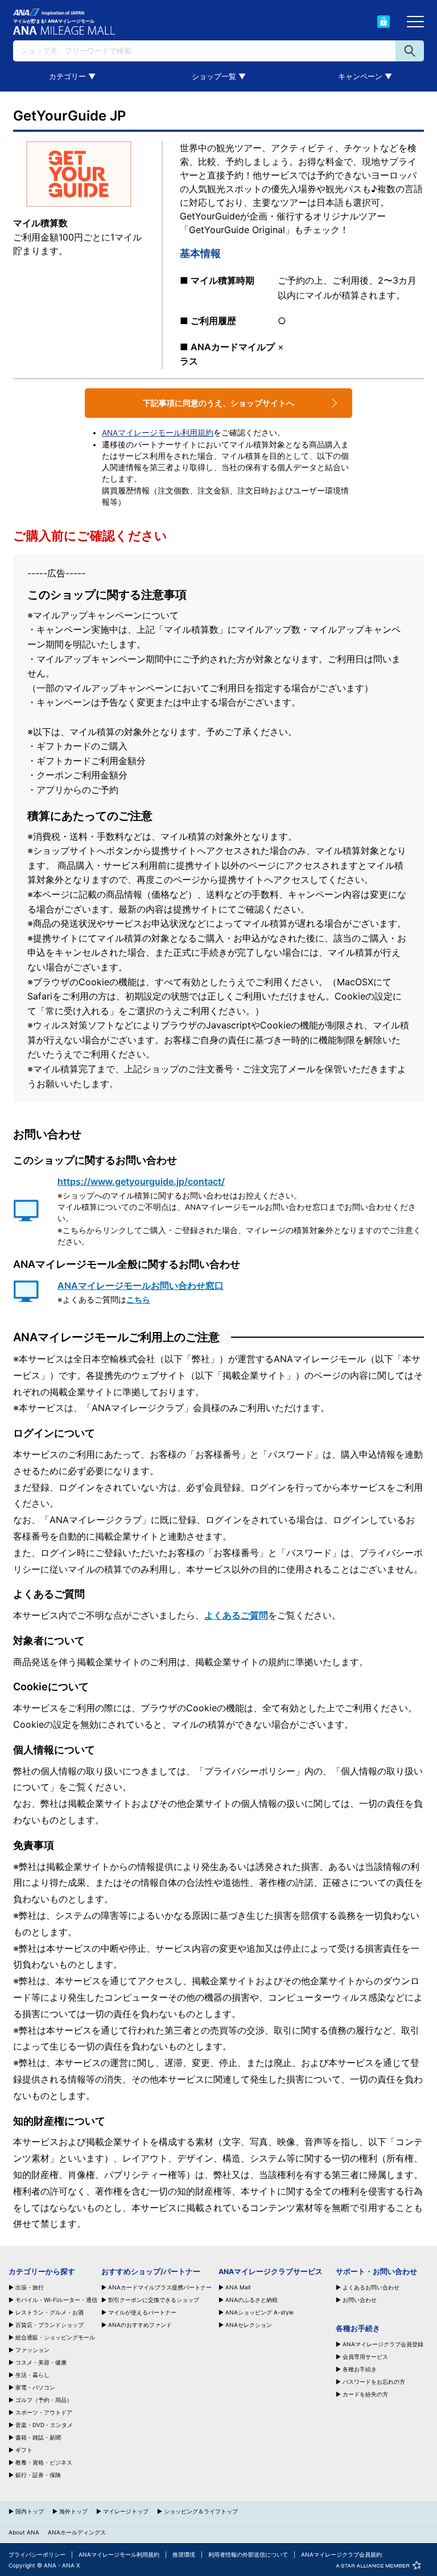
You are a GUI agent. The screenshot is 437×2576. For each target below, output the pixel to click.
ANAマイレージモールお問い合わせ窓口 (141, 1285)
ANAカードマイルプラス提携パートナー (160, 2287)
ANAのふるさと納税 (252, 2300)
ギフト (24, 2450)
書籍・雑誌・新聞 (38, 2437)
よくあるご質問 (236, 1615)
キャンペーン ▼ (365, 76)
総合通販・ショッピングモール (55, 2337)
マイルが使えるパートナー (142, 2312)
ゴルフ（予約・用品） (44, 2400)
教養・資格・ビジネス (44, 2462)
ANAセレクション (249, 2325)
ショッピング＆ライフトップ (201, 2511)
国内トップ (30, 2511)
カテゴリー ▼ (72, 76)
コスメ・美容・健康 (41, 2362)
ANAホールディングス (77, 2532)
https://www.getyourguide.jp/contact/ (141, 1181)
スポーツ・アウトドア (44, 2412)
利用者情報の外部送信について (248, 2554)
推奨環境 (184, 2554)
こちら (138, 1300)
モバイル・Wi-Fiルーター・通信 (56, 2300)
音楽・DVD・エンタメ (44, 2425)
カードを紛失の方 (365, 2394)
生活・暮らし (32, 2375)
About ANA (24, 2532)
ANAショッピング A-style (259, 2312)
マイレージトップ (126, 2511)
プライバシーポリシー (37, 2554)
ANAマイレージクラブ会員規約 (341, 2554)
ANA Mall (238, 2287)
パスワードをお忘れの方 (374, 2382)
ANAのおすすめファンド (140, 2325)
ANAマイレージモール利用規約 (158, 433)
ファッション (32, 2350)
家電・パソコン (35, 2387)
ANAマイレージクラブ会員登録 (383, 2344)
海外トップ (73, 2511)
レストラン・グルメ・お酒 (50, 2312)
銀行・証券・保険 (38, 2475)
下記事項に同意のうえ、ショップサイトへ (218, 403)
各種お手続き (360, 2369)
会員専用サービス (365, 2357)
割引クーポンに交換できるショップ (154, 2300)
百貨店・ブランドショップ (50, 2325)
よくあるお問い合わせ (371, 2287)
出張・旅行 (30, 2287)
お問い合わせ (360, 2300)
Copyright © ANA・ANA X (44, 2565)
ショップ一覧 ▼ (219, 76)
